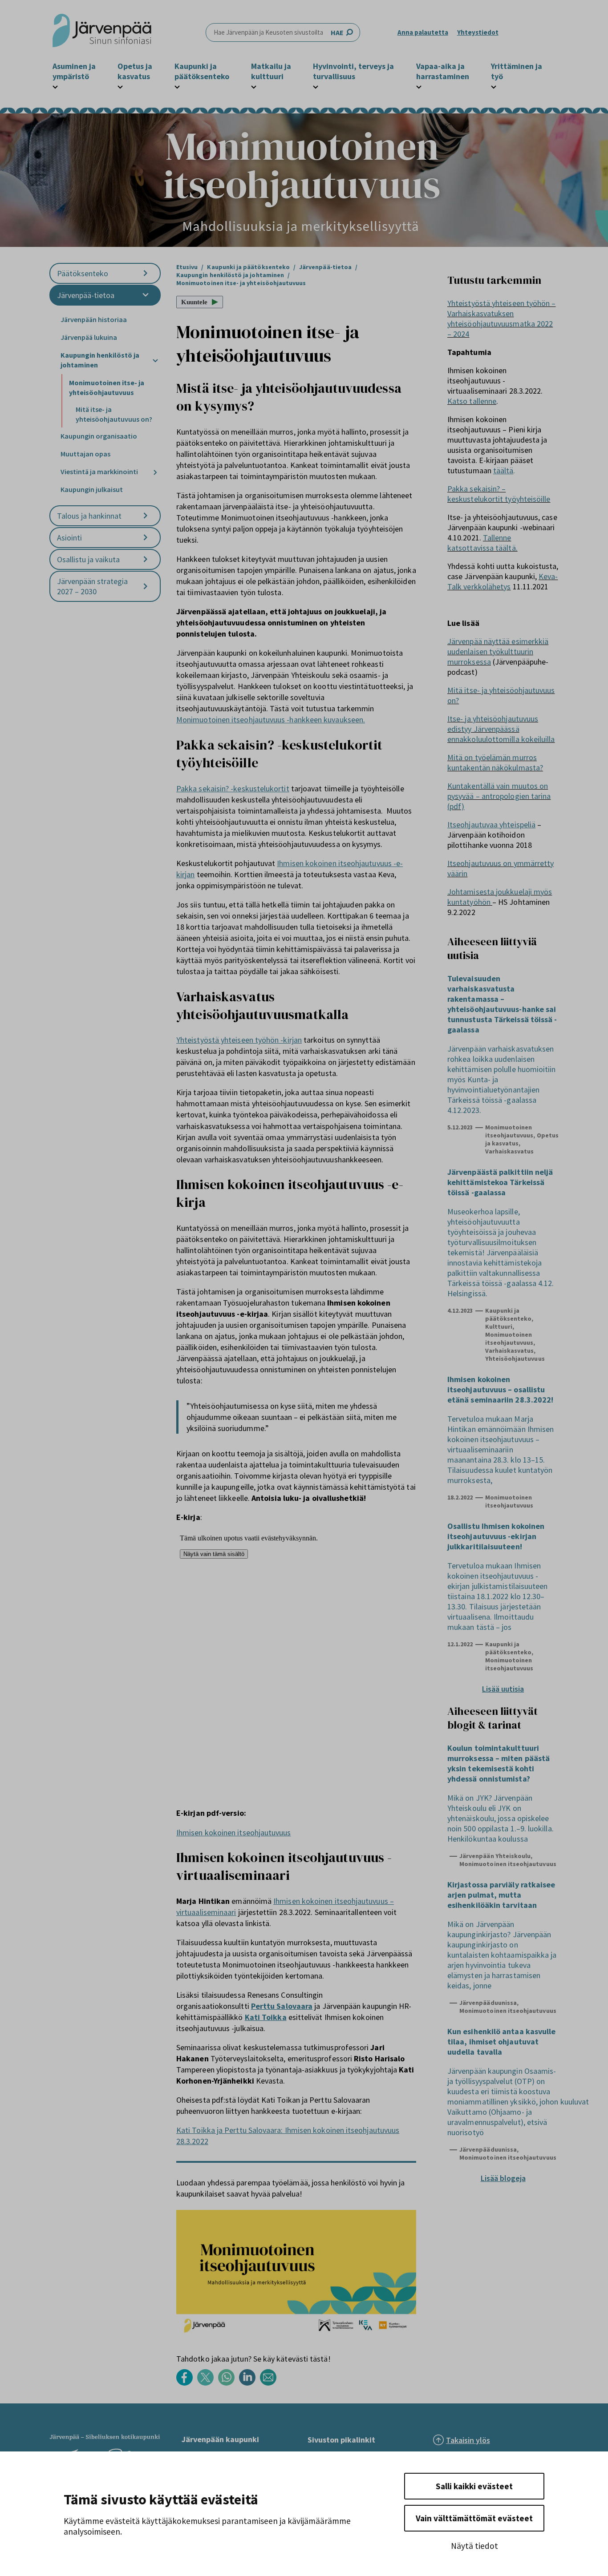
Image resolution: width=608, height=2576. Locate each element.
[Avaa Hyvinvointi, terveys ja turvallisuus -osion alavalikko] (316, 86)
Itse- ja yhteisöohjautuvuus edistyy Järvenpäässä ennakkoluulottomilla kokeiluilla (501, 729)
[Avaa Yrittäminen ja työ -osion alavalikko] (494, 86)
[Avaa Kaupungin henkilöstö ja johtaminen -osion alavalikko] (155, 361)
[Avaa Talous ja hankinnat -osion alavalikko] (146, 516)
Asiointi (69, 538)
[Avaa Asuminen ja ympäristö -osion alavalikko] (55, 86)
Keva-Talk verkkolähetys (503, 581)
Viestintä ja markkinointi (99, 472)
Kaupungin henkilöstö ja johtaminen (100, 360)
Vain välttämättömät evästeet (474, 2518)
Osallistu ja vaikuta (88, 559)
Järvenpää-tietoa (86, 295)
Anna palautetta (423, 32)
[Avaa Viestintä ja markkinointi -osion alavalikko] (155, 472)
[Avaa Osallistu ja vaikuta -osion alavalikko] (146, 559)
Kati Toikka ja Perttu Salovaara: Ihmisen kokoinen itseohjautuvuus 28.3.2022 (288, 2136)
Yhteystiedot (478, 32)
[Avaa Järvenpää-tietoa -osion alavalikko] (146, 295)
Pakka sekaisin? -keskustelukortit (233, 788)
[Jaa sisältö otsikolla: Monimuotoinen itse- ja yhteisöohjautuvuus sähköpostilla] (270, 2383)
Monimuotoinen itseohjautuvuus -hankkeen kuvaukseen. (271, 720)
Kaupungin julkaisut (92, 489)
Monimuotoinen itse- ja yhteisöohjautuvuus (107, 387)
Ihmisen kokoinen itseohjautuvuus (234, 1832)
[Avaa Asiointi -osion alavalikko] (146, 538)
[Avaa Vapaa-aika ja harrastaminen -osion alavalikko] (419, 86)
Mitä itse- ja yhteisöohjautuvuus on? (114, 414)
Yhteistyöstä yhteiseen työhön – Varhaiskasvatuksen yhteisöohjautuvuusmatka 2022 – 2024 (501, 318)
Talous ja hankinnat (89, 516)
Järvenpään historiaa (94, 319)
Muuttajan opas (85, 454)
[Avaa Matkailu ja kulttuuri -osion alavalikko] (254, 86)
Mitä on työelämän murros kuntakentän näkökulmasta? (495, 762)
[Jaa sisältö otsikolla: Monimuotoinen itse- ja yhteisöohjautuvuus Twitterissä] (208, 2383)
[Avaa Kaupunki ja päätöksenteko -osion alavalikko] (177, 86)
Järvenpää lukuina (89, 337)
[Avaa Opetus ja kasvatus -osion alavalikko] (120, 86)
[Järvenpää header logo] (102, 32)
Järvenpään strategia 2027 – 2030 (92, 586)
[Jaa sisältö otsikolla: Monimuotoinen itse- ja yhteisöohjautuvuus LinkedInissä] (249, 2383)
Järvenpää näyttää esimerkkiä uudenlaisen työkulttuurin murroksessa (498, 651)
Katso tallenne (472, 401)
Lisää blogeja (503, 2178)
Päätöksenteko (83, 273)
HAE (337, 32)
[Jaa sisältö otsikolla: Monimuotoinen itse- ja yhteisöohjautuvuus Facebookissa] (187, 2383)
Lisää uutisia (503, 1689)
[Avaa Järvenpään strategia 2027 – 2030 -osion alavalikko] (146, 587)
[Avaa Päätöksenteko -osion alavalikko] (146, 273)
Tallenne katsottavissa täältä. (482, 543)
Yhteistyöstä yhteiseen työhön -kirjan (239, 1040)
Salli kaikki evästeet (474, 2486)
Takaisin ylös (468, 2440)
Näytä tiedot (474, 2546)
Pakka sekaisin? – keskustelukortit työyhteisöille (499, 494)
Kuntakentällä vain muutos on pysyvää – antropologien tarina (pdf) (499, 796)
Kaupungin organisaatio (99, 436)
